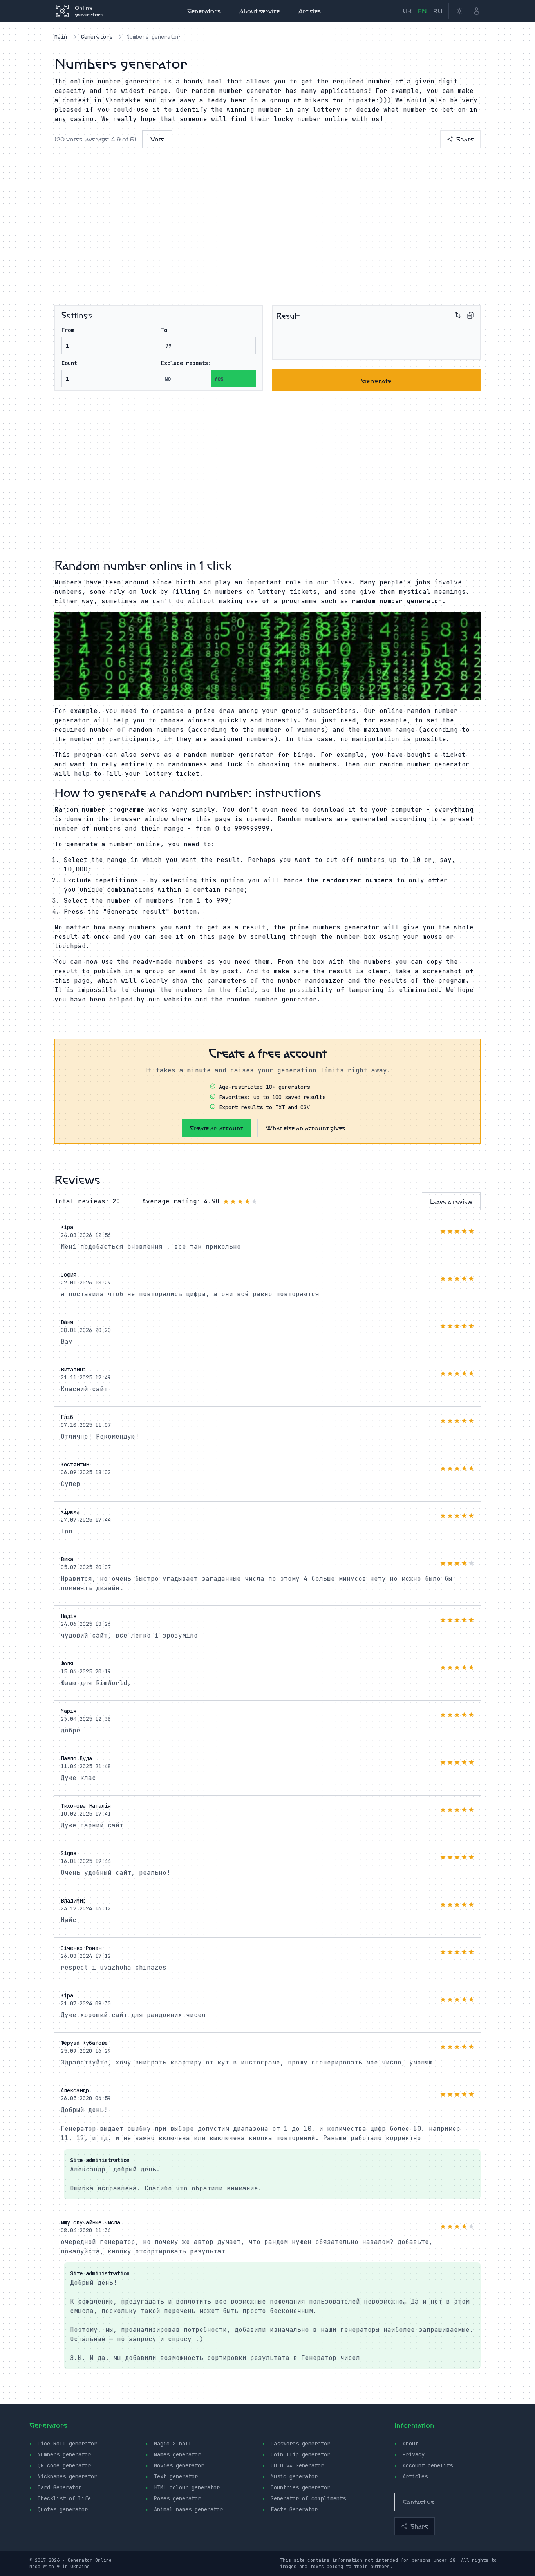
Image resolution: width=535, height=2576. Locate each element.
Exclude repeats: (186, 363)
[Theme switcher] (459, 11)
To (164, 330)
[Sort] (458, 315)
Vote (157, 139)
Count (69, 363)
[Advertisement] (267, 222)
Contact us (418, 2502)
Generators (204, 11)
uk (407, 11)
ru (438, 11)
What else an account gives (305, 1128)
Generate (376, 380)
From (68, 330)
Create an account (216, 1128)
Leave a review (451, 1201)
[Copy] (470, 315)
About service (259, 11)
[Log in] (477, 11)
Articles (310, 11)
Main (61, 37)
